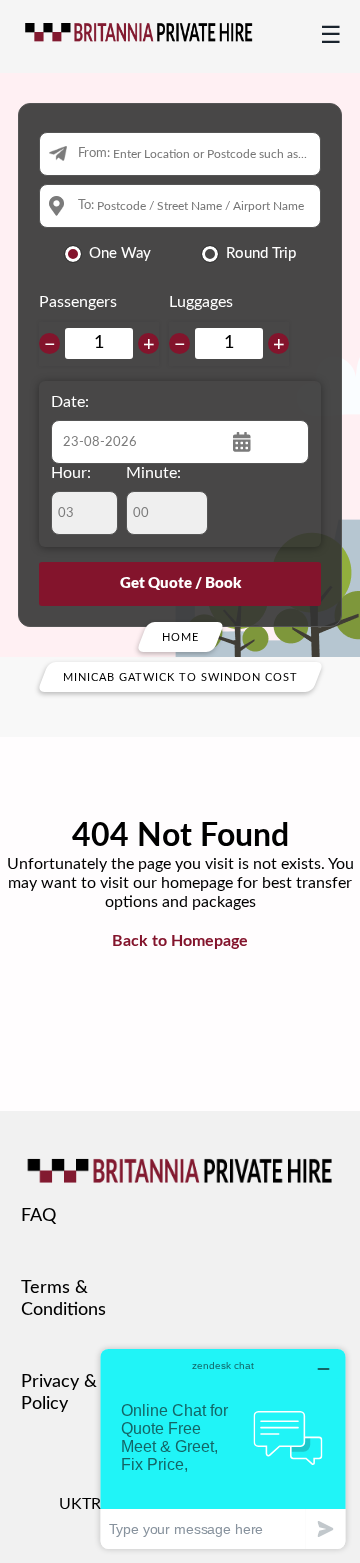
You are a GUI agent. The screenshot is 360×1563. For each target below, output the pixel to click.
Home (180, 636)
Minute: (153, 473)
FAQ (38, 1216)
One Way (120, 253)
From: (94, 153)
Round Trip (261, 253)
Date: (70, 402)
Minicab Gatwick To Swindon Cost (180, 676)
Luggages (201, 302)
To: (86, 205)
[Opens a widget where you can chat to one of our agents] (223, 1448)
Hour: (71, 473)
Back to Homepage (180, 941)
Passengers (78, 302)
